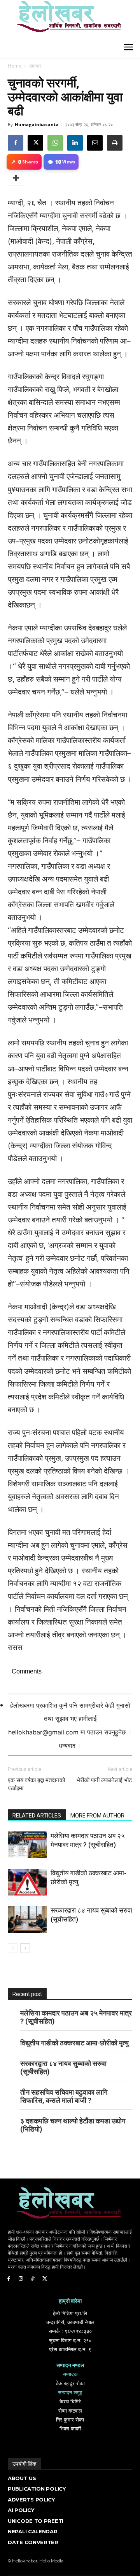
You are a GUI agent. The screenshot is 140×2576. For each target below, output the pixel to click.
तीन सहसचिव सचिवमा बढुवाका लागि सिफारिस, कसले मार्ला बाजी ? (64, 2096)
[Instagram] (21, 2279)
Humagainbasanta (37, 124)
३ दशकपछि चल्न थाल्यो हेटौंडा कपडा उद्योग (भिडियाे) (73, 2125)
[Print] (115, 143)
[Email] (95, 143)
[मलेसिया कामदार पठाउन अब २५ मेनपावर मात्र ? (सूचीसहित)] (27, 1845)
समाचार (35, 66)
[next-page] (25, 1948)
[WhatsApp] (55, 143)
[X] (35, 143)
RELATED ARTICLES (37, 1816)
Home (15, 66)
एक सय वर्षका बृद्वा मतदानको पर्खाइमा (36, 1784)
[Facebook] (16, 143)
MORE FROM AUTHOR (97, 1816)
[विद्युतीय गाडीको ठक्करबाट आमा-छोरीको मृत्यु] (27, 1882)
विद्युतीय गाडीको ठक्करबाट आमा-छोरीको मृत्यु (74, 2043)
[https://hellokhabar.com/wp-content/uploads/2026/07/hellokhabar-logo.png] (66, 19)
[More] (16, 178)
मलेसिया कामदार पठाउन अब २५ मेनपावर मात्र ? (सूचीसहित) (76, 2017)
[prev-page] (13, 1948)
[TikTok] (33, 2279)
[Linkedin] (75, 143)
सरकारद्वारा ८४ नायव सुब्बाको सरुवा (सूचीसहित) (63, 2067)
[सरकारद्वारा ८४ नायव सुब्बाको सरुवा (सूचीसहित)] (27, 1919)
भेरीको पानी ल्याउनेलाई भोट (104, 1780)
